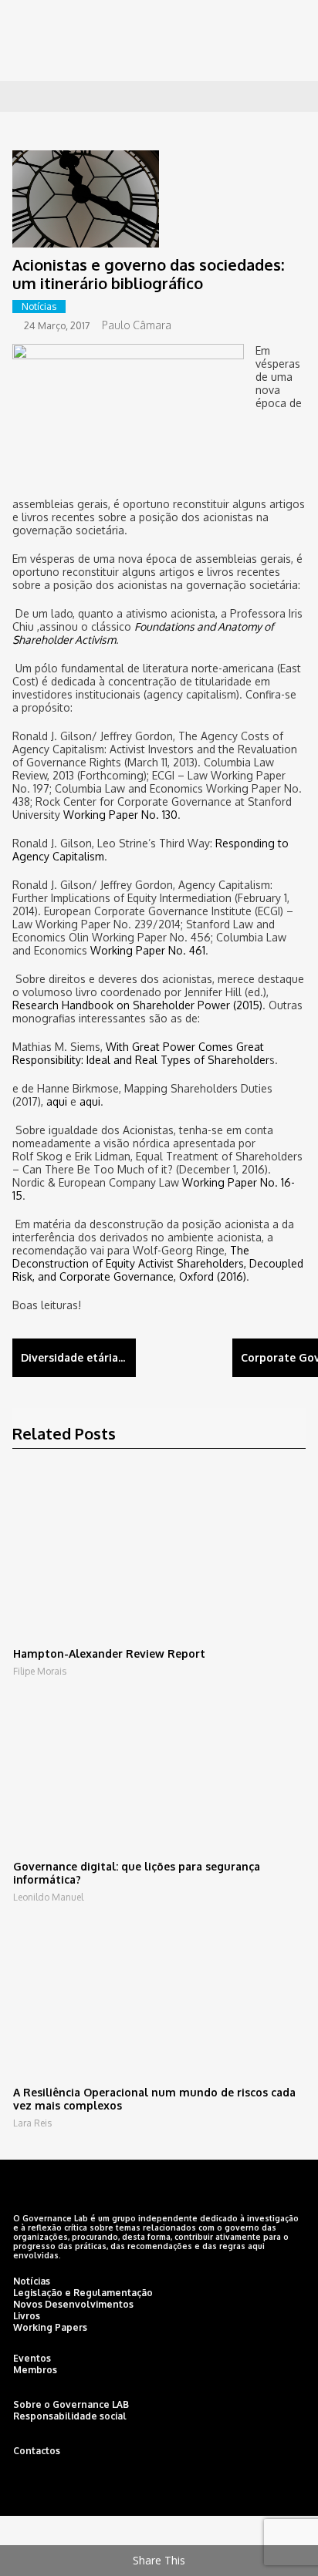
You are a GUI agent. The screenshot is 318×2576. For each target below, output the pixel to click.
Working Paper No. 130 (120, 815)
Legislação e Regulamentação (83, 2293)
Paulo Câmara (137, 325)
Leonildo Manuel (48, 1897)
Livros (27, 2316)
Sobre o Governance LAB (71, 2404)
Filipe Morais (40, 1671)
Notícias (39, 306)
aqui (57, 1101)
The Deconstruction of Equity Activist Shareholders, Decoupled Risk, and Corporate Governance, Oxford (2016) (158, 1263)
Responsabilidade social (70, 2416)
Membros (35, 2370)
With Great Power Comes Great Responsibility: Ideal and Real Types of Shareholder (141, 1053)
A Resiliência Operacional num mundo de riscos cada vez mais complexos (154, 2099)
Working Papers (50, 2327)
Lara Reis (32, 2123)
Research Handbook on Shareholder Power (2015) (137, 1005)
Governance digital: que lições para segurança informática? (137, 1873)
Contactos (37, 2451)
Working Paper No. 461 (148, 950)
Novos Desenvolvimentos (73, 2304)
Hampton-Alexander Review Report (109, 1653)
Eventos (32, 2358)
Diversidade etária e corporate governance (78, 1357)
